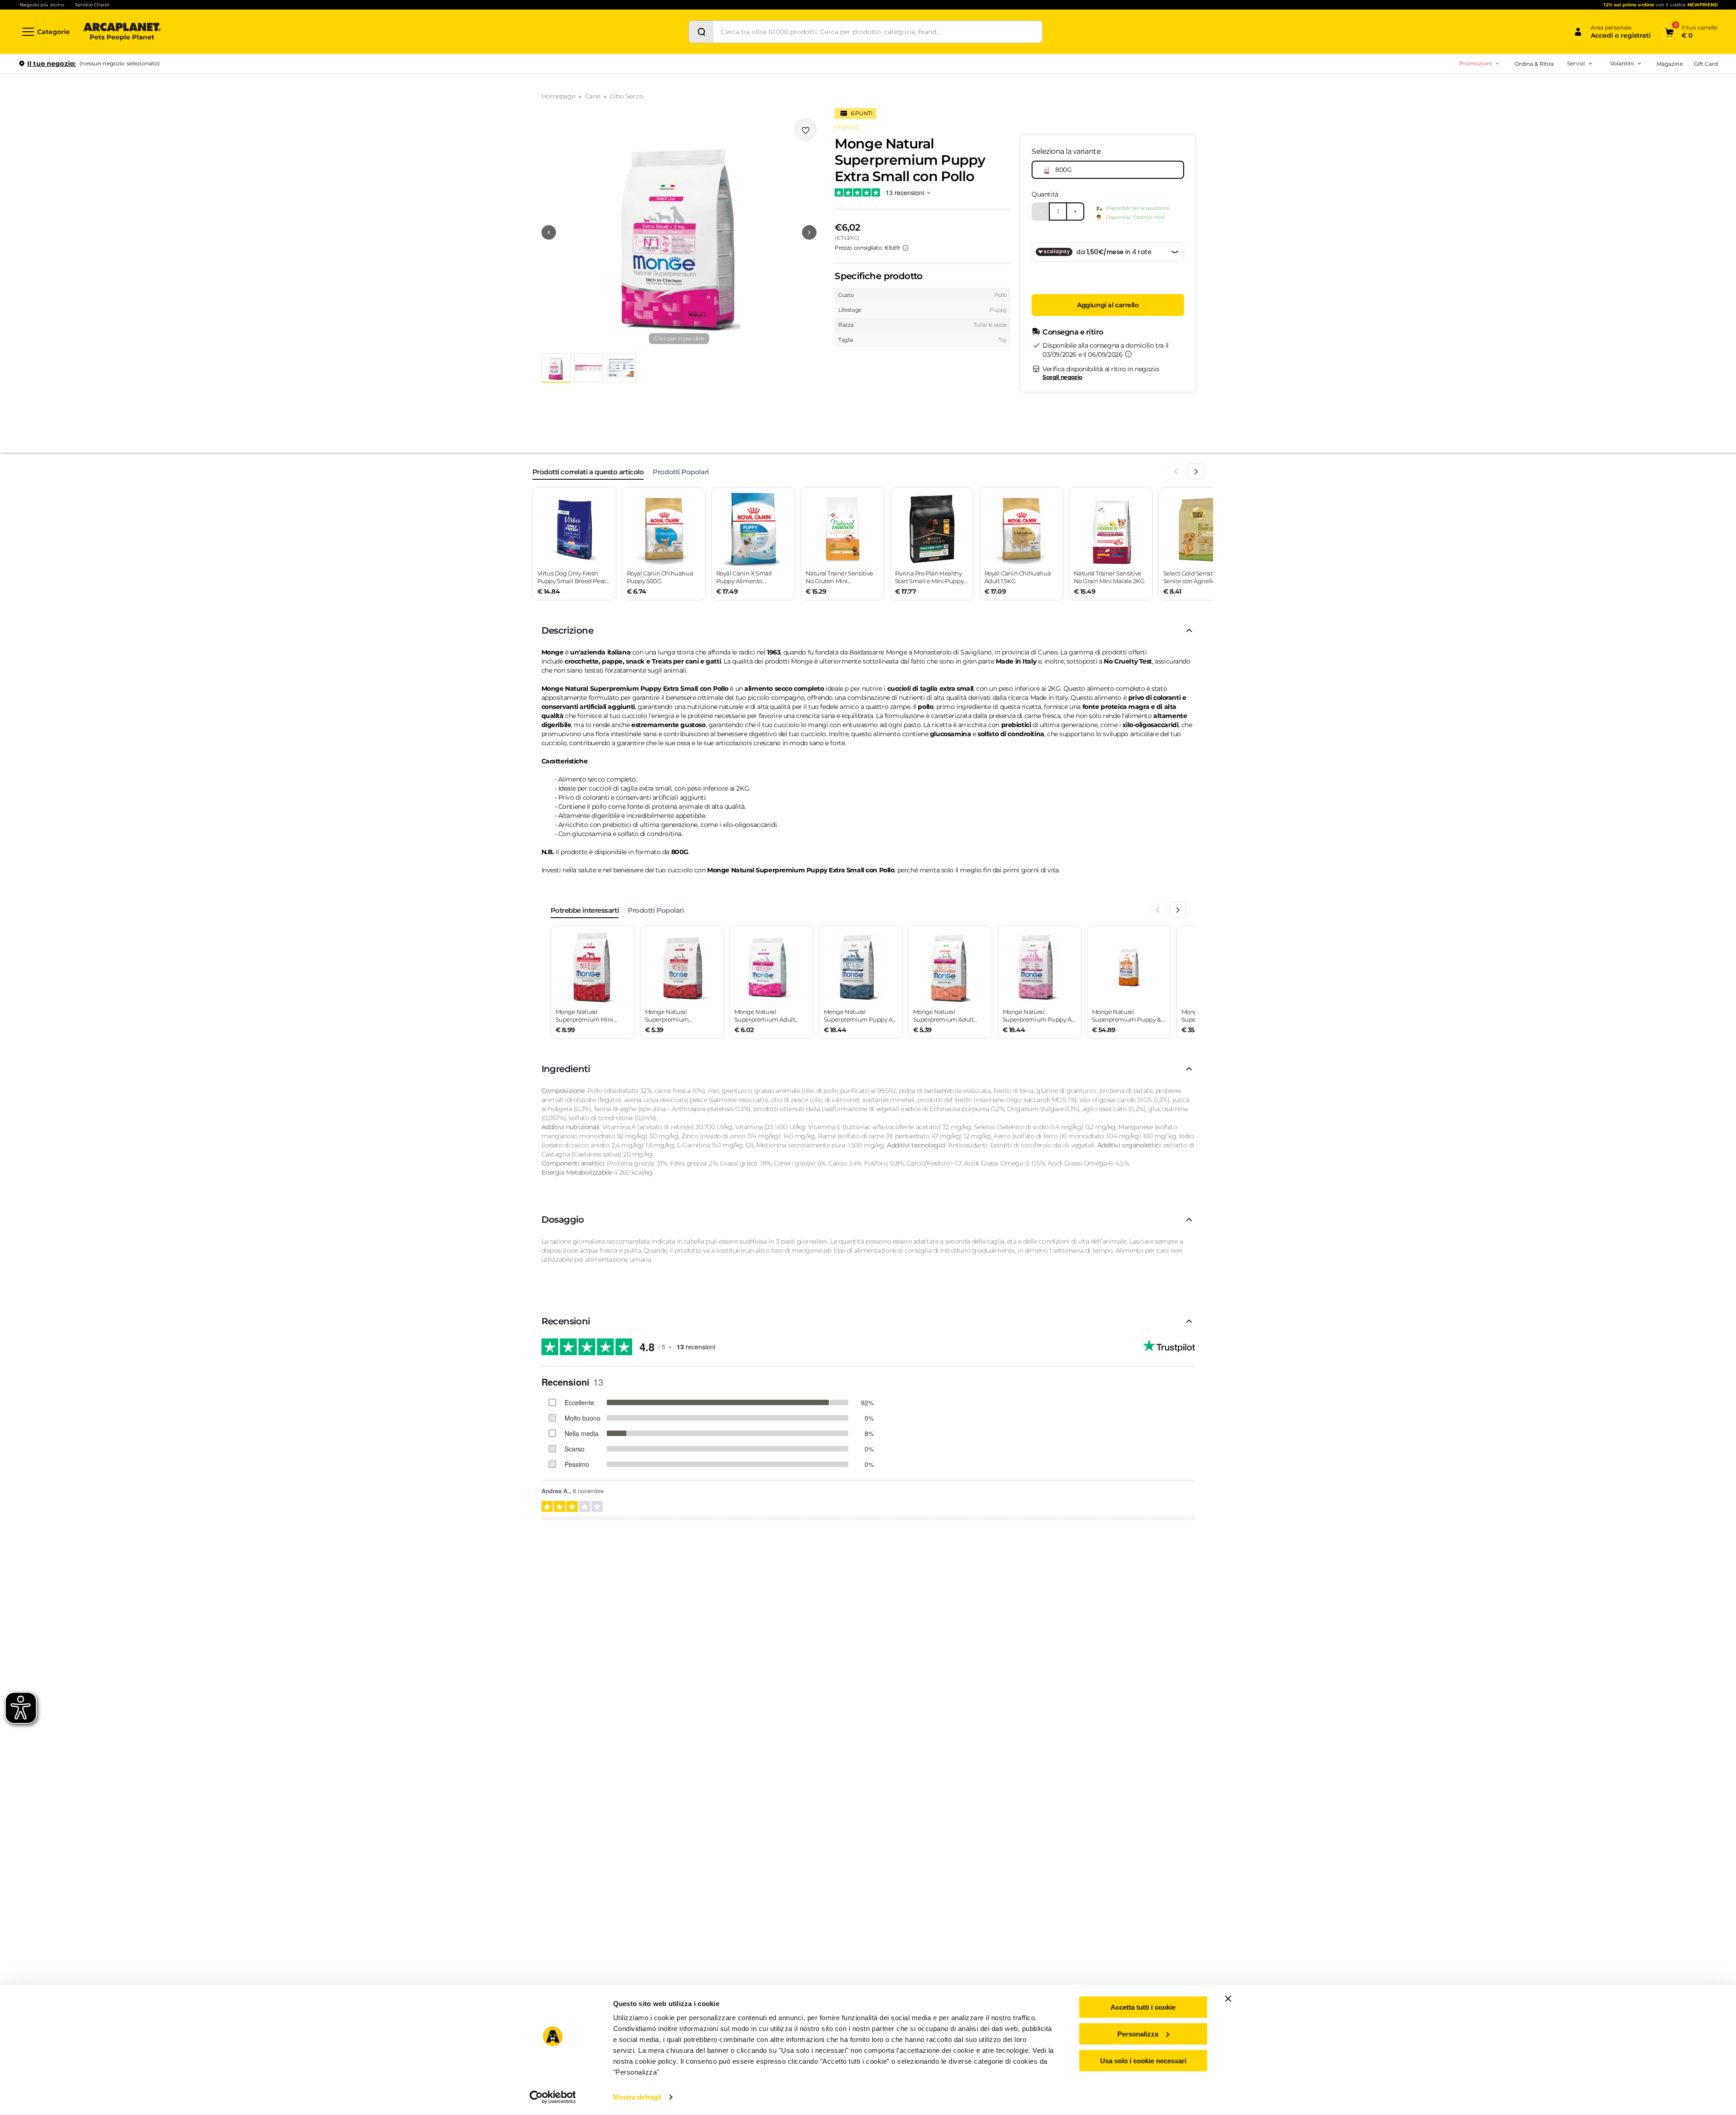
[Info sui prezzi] (905, 248)
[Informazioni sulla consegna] (1128, 354)
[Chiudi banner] (1228, 1999)
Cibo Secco (627, 96)
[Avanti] (1196, 472)
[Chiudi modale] (208, 95)
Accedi (1585, 79)
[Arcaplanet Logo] (122, 32)
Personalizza (1138, 2034)
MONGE (847, 127)
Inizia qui (1606, 98)
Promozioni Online (1437, 103)
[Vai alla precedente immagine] (549, 232)
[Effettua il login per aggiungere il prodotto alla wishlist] (806, 130)
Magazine (1670, 64)
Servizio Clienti (92, 5)
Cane (593, 96)
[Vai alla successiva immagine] (809, 232)
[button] (679, 232)
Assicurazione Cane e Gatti (1543, 117)
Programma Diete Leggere (1528, 117)
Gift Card (1706, 64)
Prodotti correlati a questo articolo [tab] (588, 472)
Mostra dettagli (637, 2097)
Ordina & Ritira (1534, 64)
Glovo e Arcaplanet (1533, 145)
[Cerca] (701, 32)
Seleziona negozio (122, 171)
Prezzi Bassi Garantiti (1520, 103)
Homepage (558, 96)
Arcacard (1519, 103)
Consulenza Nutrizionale (1540, 131)
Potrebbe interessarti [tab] (585, 910)
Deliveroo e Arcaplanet (1538, 160)
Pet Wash (1520, 88)
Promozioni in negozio (1444, 88)
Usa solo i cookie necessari (1143, 2060)
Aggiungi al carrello (1108, 305)
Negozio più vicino (42, 5)
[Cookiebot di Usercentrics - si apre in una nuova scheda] (553, 2097)
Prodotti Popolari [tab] (681, 472)
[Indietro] (1176, 472)
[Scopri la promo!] (1652, 127)
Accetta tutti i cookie (1143, 2007)
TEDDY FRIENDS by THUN (1528, 88)
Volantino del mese (1551, 88)
